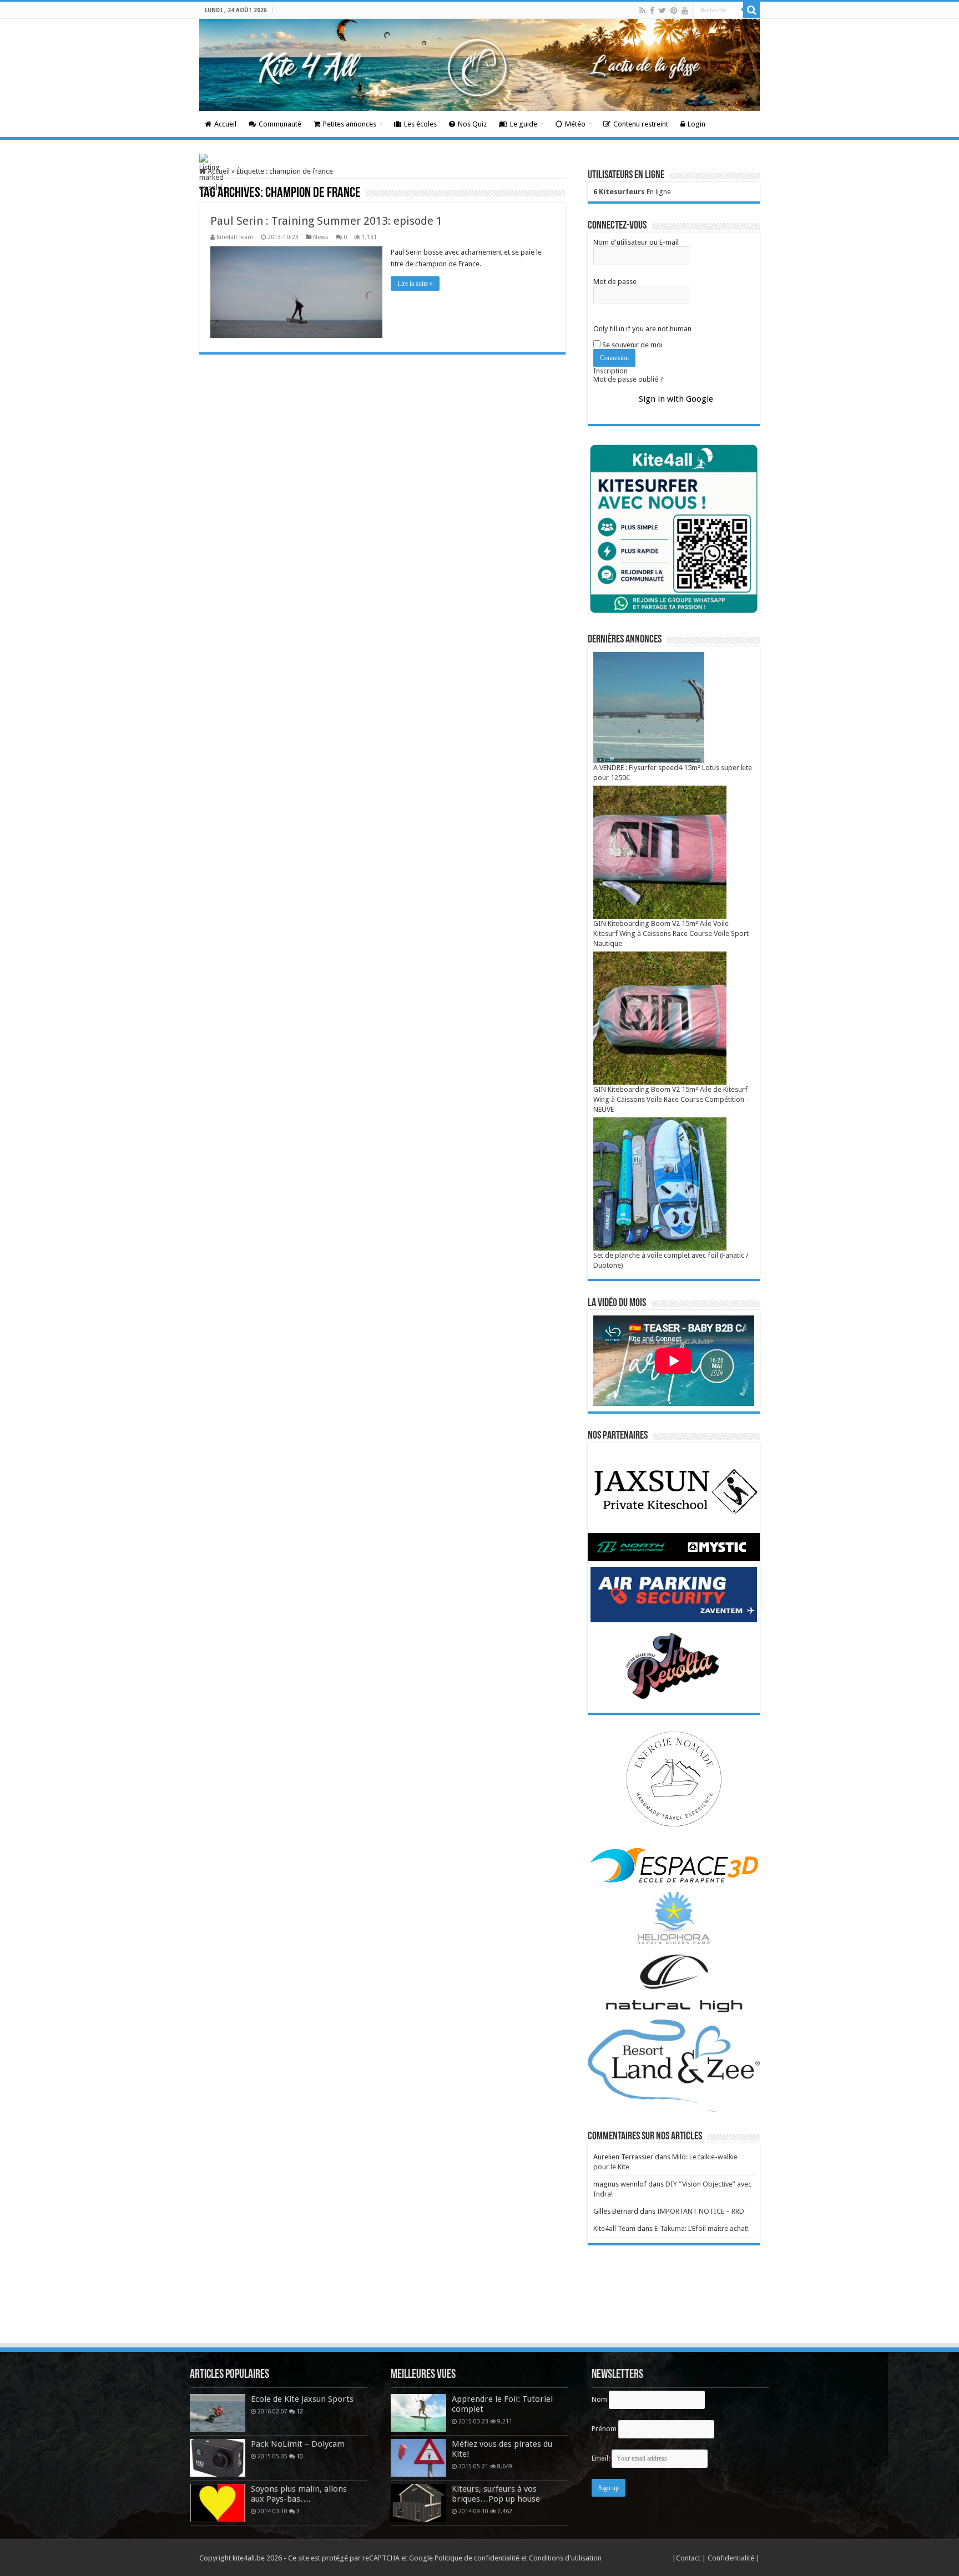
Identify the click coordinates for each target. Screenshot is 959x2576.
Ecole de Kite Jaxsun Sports (302, 2399)
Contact (689, 2558)
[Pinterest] (674, 11)
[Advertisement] (479, 2311)
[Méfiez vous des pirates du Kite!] (418, 2458)
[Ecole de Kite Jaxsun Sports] (218, 2413)
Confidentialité (732, 2558)
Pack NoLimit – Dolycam (298, 2444)
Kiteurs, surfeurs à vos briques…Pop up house (496, 2494)
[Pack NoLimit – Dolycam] (218, 2458)
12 (300, 2411)
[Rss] (642, 11)
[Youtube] (685, 11)
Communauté (280, 124)
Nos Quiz (472, 124)
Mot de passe (615, 282)
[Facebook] (652, 11)
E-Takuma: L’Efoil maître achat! (701, 2228)
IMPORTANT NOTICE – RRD (701, 2211)
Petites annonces (350, 124)
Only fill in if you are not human (642, 329)
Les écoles (420, 124)
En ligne (632, 192)
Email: (602, 2458)
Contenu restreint (641, 124)
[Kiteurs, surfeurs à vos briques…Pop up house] (418, 2503)
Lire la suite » (415, 284)
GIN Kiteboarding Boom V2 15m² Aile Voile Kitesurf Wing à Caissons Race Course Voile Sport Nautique (671, 933)
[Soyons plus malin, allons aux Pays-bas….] (218, 2503)
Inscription (610, 371)
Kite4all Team (235, 237)
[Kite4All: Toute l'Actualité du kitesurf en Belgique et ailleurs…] (479, 65)
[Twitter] (662, 11)
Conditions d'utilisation (565, 2558)
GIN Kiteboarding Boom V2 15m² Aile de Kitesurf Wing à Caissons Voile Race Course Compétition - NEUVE (671, 1099)
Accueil (225, 124)
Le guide (524, 124)
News (321, 237)
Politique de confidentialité (477, 2558)
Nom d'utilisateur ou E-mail (636, 242)
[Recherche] (751, 10)
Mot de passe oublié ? (628, 379)
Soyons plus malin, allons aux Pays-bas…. (299, 2494)
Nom (599, 2399)
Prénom (604, 2429)
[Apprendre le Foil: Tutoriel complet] (418, 2413)
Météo (575, 124)
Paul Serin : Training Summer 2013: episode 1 (326, 221)
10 (300, 2456)
